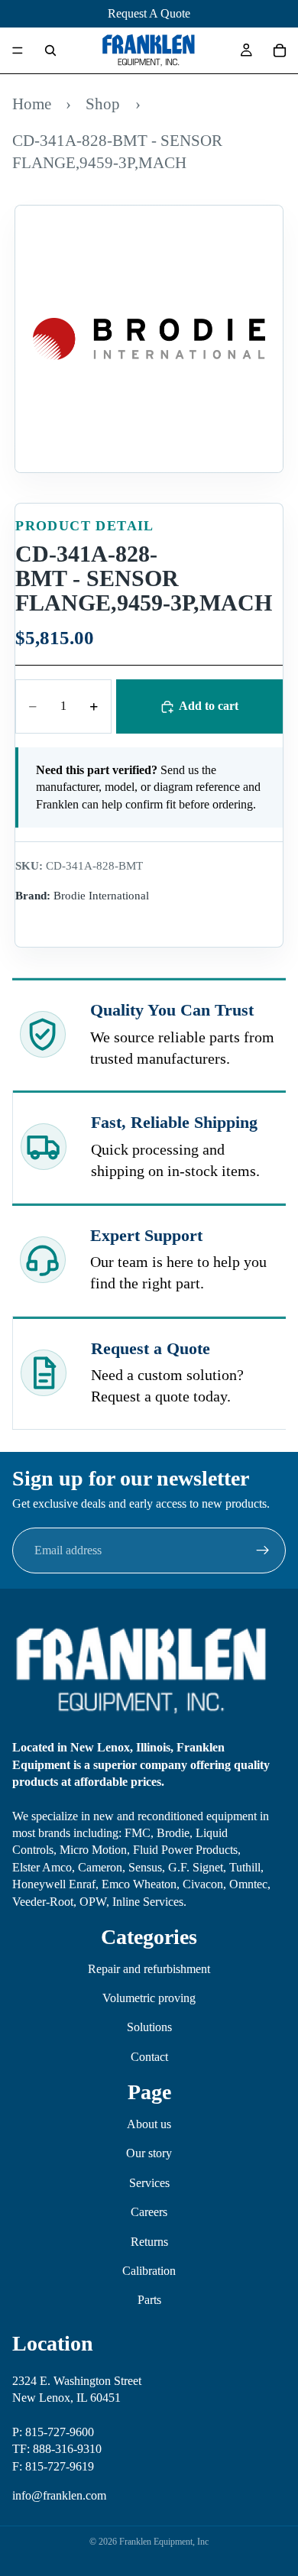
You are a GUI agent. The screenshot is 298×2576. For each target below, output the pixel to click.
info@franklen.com (59, 2495)
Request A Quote (149, 13)
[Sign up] (263, 1550)
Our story (149, 2153)
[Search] (50, 50)
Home (32, 104)
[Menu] (18, 50)
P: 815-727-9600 (53, 2432)
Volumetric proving (149, 1998)
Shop (103, 104)
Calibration (149, 2271)
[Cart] (280, 50)
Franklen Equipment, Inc (164, 2542)
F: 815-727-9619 (53, 2466)
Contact (149, 2057)
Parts (149, 2300)
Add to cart (209, 706)
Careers (149, 2212)
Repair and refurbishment (149, 1969)
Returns (149, 2242)
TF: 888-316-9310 (57, 2449)
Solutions (149, 2027)
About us (149, 2124)
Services (149, 2183)
